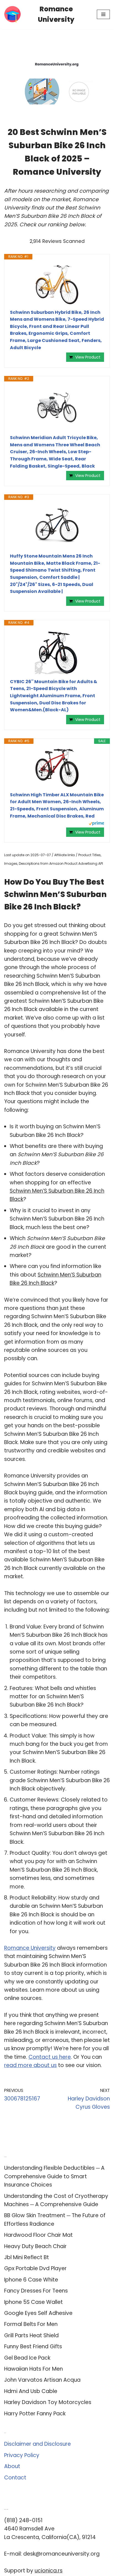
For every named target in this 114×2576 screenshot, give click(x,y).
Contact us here (50, 2057)
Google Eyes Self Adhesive (38, 2313)
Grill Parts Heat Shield (31, 2335)
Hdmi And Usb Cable (31, 2391)
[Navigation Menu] (103, 14)
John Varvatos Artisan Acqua (42, 2380)
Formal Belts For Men (31, 2324)
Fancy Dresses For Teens (36, 2291)
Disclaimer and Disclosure (37, 2444)
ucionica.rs (49, 2571)
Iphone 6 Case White (31, 2280)
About (12, 2466)
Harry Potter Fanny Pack (35, 2414)
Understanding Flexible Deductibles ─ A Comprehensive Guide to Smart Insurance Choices (54, 2176)
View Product (88, 357)
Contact (15, 2478)
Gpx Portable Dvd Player (35, 2268)
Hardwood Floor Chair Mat (38, 2235)
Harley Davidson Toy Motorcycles (48, 2402)
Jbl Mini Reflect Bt (27, 2257)
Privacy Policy (22, 2455)
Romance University (30, 1948)
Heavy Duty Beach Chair (35, 2246)
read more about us (30, 2065)
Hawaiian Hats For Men (33, 2369)
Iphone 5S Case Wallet (33, 2302)
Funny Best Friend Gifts (33, 2346)
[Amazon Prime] (96, 824)
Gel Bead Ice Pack (27, 2358)
